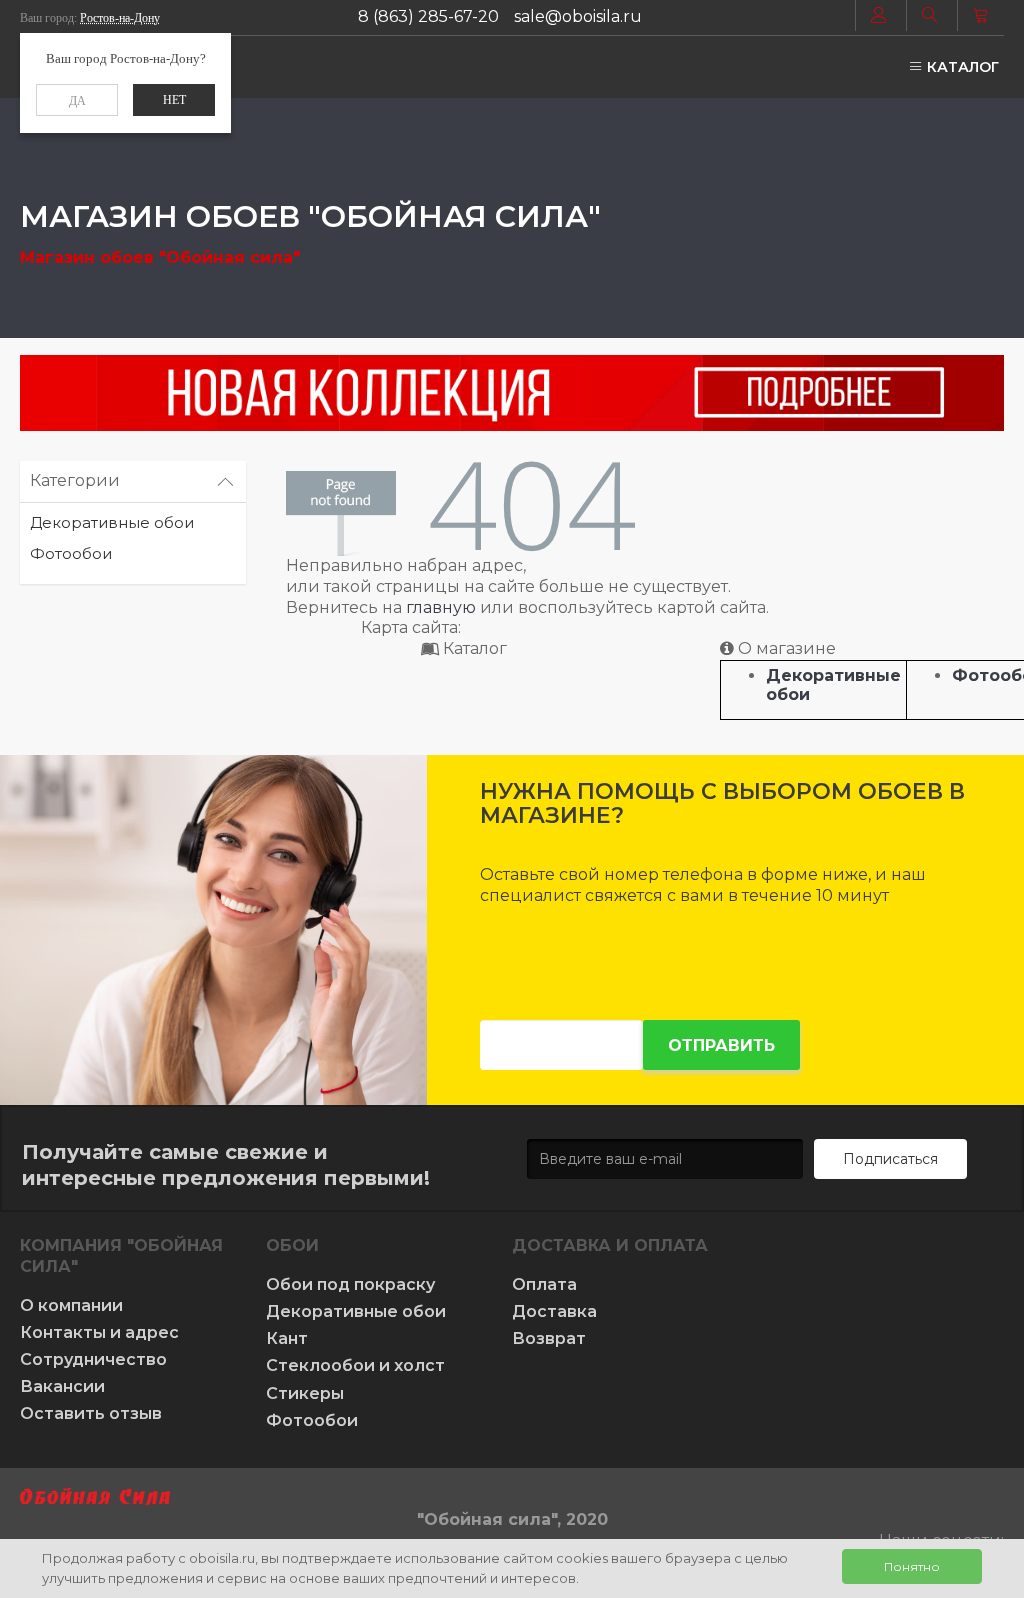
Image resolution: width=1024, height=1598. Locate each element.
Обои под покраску (350, 1284)
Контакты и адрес (99, 1332)
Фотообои (71, 553)
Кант (287, 1338)
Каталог (961, 67)
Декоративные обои (112, 522)
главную (441, 607)
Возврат (549, 1338)
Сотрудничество (93, 1359)
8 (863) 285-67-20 (428, 16)
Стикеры (305, 1393)
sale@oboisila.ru (578, 16)
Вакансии (62, 1386)
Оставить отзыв (91, 1413)
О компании (71, 1305)
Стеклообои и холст (355, 1365)
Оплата (544, 1284)
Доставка (554, 1311)
